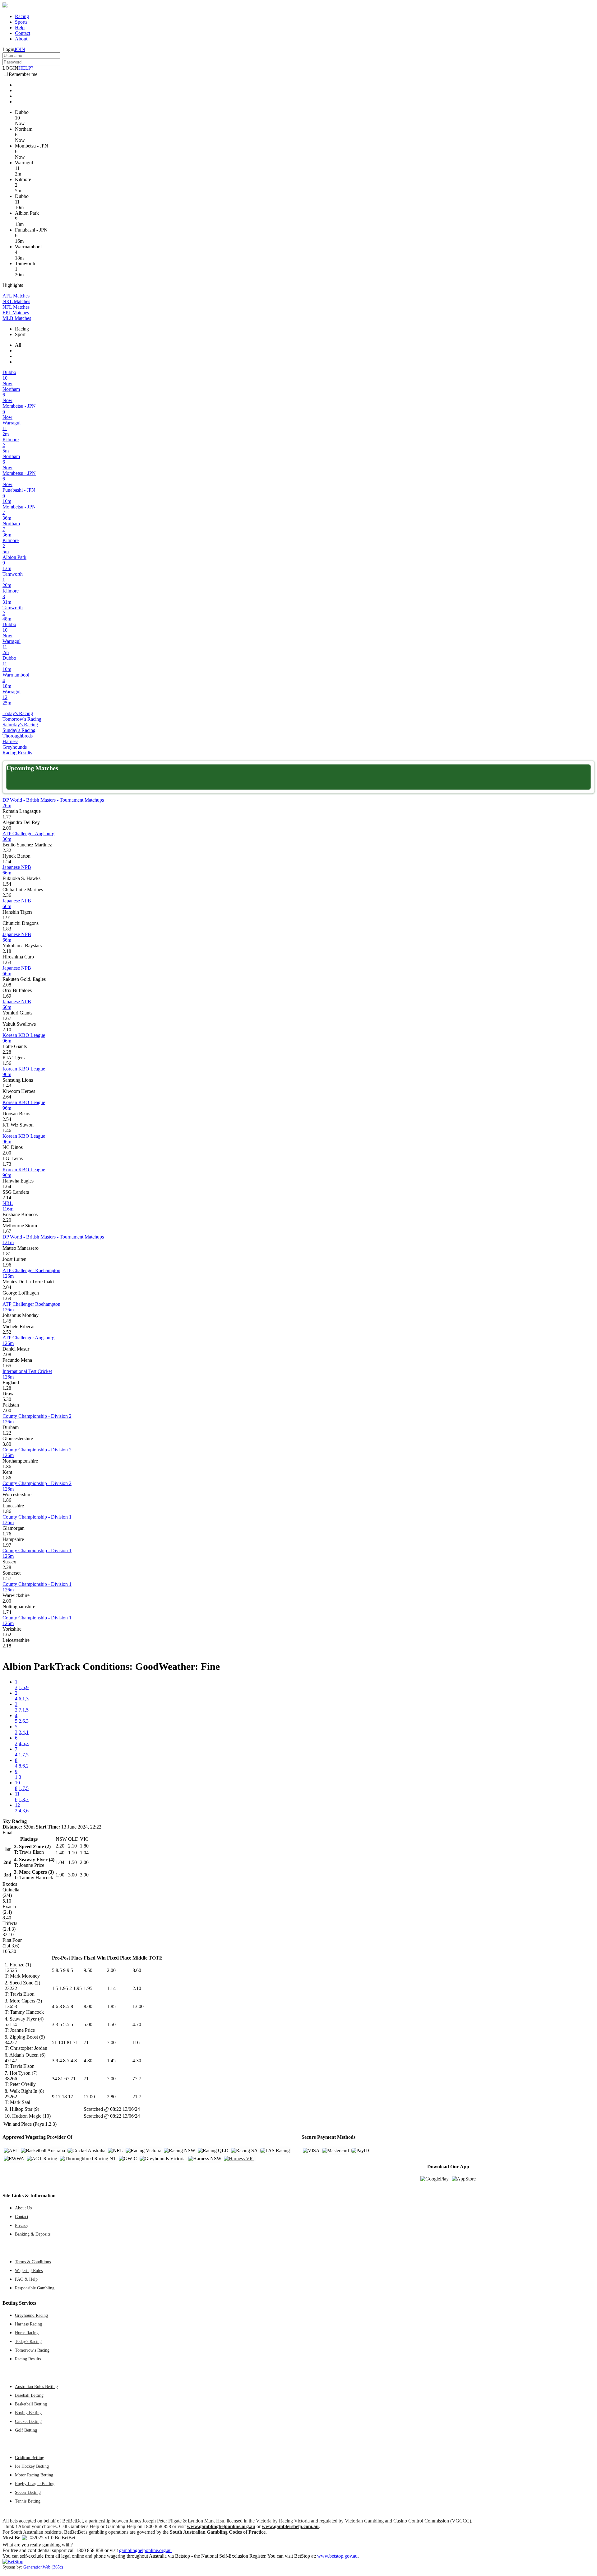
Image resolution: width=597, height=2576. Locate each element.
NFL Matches (16, 307)
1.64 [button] (7, 1186)
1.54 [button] (7, 862)
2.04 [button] (7, 1287)
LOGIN (10, 68)
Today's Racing (18, 713)
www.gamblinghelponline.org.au (221, 2526)
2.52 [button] (7, 1332)
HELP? (26, 68)
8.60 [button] (137, 1970)
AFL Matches (16, 296)
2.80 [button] (111, 2097)
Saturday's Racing (20, 725)
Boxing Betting (28, 2413)
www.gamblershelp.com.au (290, 2526)
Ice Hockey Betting (32, 2466)
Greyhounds (15, 747)
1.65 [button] (7, 1366)
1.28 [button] (7, 1388)
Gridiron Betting (30, 2457)
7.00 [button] (7, 1410)
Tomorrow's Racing (22, 719)
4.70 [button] (137, 2024)
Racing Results (17, 753)
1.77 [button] (7, 817)
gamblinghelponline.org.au (145, 2550)
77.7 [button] (137, 2079)
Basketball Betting (31, 2404)
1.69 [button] (7, 996)
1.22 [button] (7, 1433)
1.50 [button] (111, 2024)
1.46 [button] (7, 1130)
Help (20, 28)
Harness (10, 741)
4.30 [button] (137, 2061)
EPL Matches (16, 313)
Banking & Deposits (33, 2234)
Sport (20, 334)
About (21, 39)
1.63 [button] (7, 962)
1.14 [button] (111, 1988)
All (18, 345)
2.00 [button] (7, 828)
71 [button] (86, 2042)
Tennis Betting (28, 2501)
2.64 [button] (7, 1097)
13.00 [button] (138, 2006)
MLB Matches (17, 318)
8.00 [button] (88, 2006)
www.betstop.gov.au (337, 2556)
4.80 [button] (88, 2061)
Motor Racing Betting (34, 2475)
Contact (23, 33)
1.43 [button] (7, 1086)
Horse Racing (27, 2333)
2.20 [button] (7, 1220)
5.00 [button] (88, 2024)
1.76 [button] (7, 1534)
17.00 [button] (89, 2097)
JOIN (20, 49)
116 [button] (136, 2042)
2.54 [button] (7, 1119)
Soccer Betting (28, 2492)
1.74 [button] (7, 1612)
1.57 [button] (7, 1578)
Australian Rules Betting (36, 2386)
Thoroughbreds (18, 736)
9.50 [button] (88, 1970)
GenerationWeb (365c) (43, 2567)
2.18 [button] (7, 951)
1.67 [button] (7, 1018)
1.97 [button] (7, 1545)
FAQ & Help (26, 2279)
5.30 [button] (7, 1399)
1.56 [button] (7, 1063)
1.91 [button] (7, 918)
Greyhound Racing (31, 2315)
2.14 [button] (7, 1198)
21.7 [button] (137, 2097)
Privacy (22, 2225)
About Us (23, 2208)
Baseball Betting (29, 2395)
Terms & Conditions (33, 2262)
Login (8, 49)
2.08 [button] (7, 985)
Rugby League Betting (35, 2484)
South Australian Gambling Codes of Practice (218, 2532)
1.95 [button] (88, 1988)
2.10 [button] (7, 1030)
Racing (22, 16)
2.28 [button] (7, 1052)
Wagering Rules (29, 2270)
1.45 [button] (7, 1321)
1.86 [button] (7, 1466)
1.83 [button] (7, 929)
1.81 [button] (7, 1254)
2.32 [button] (7, 850)
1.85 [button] (111, 2006)
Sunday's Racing (19, 730)
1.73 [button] (7, 1164)
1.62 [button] (7, 1635)
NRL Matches (16, 301)
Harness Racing (28, 2324)
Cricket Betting (28, 2421)
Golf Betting (26, 2430)
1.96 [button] (7, 1265)
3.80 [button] (7, 1444)
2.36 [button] (7, 895)
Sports (21, 22)
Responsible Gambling (35, 2288)
